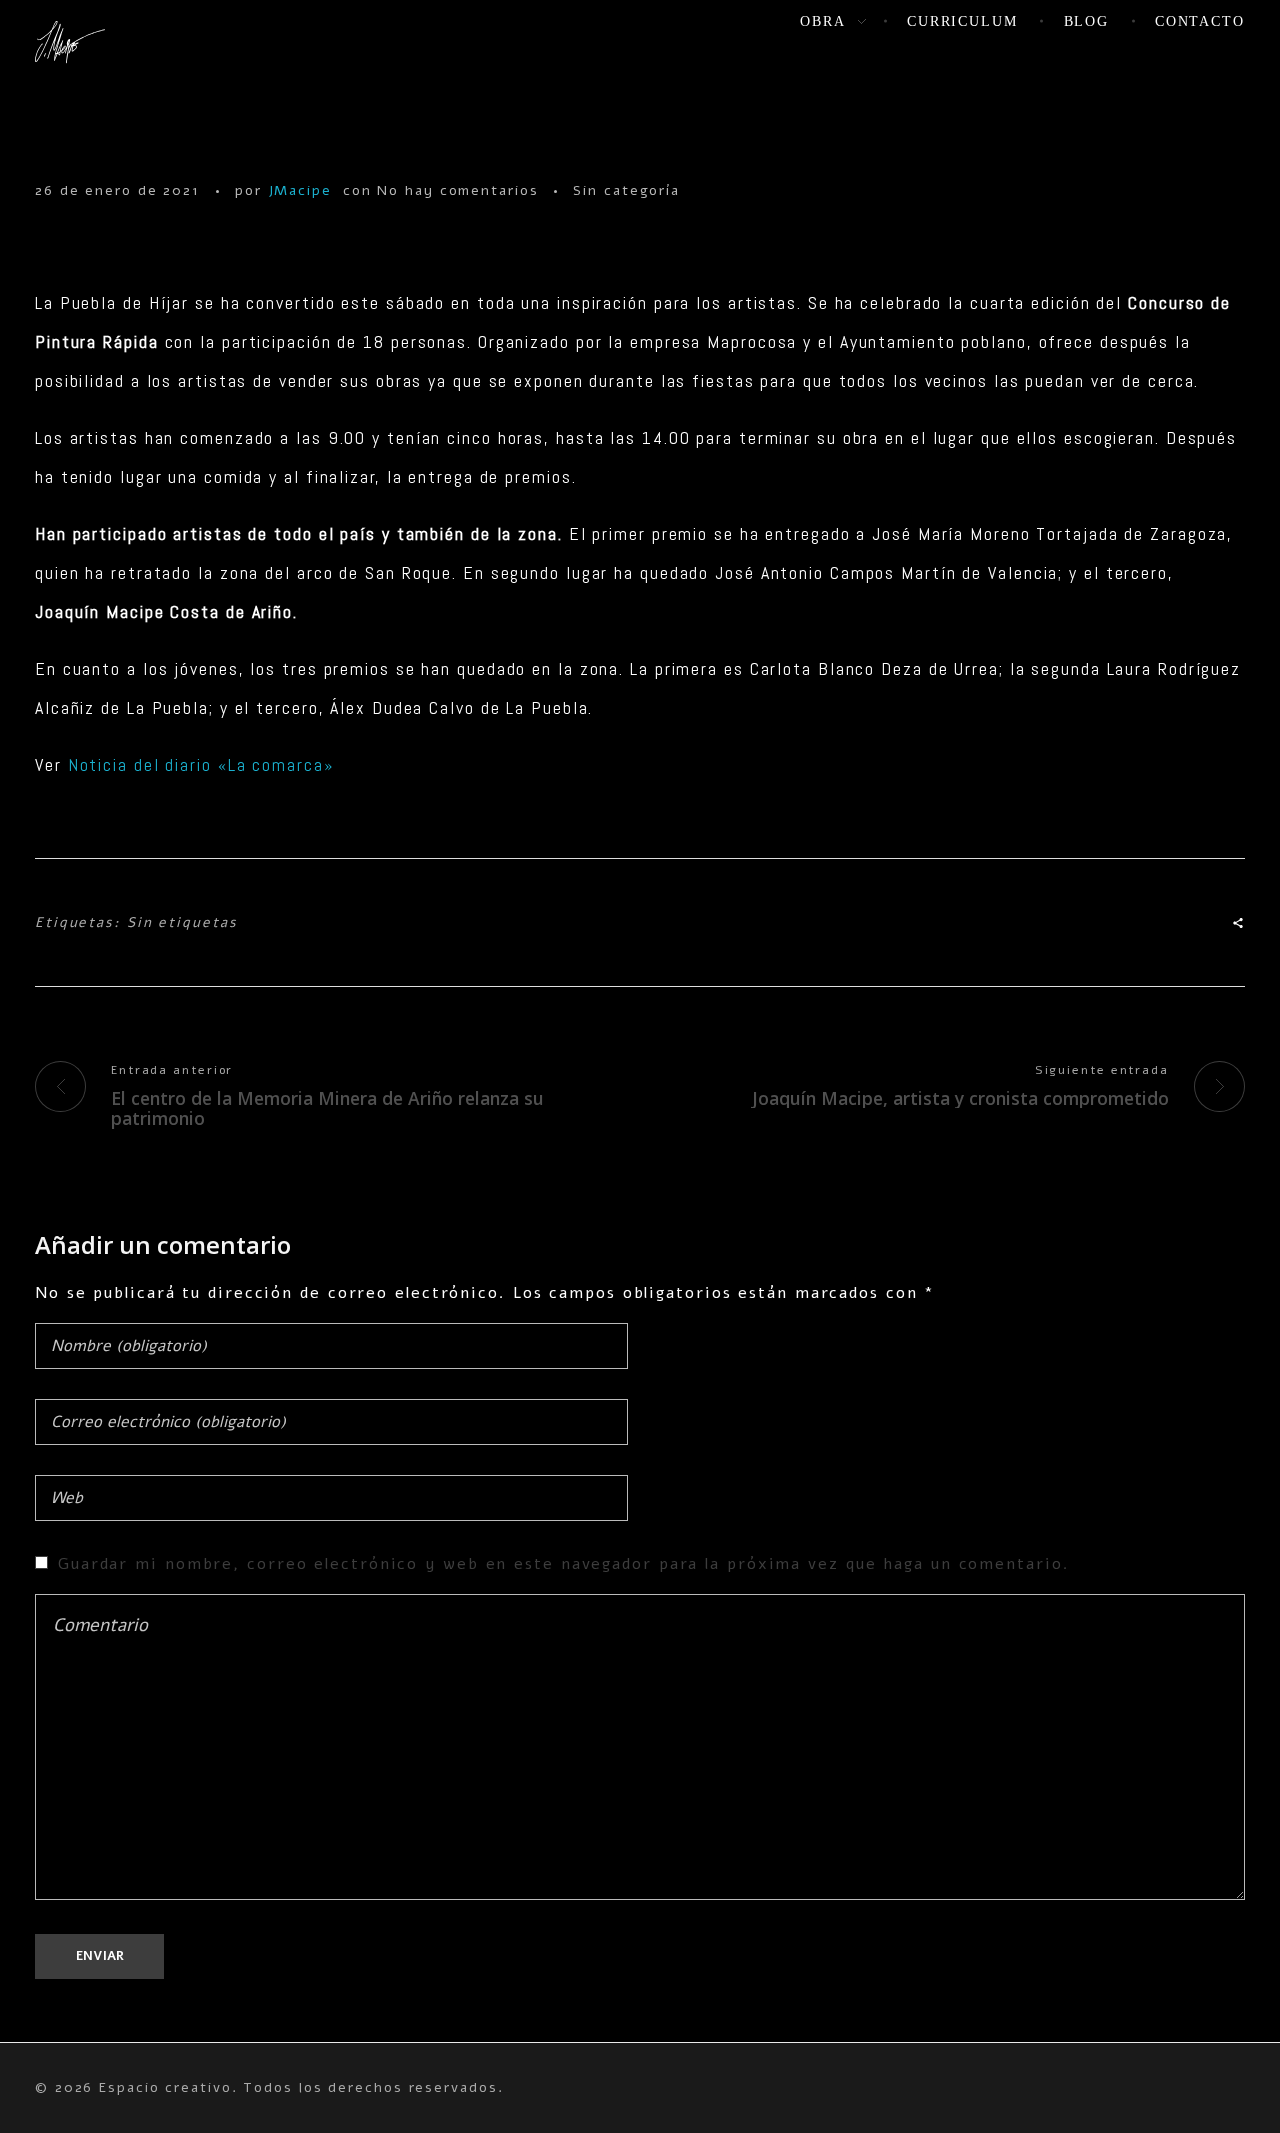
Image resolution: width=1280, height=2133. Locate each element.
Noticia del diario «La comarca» (201, 764)
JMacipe (300, 190)
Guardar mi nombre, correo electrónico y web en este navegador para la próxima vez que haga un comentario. (564, 1564)
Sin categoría (626, 190)
